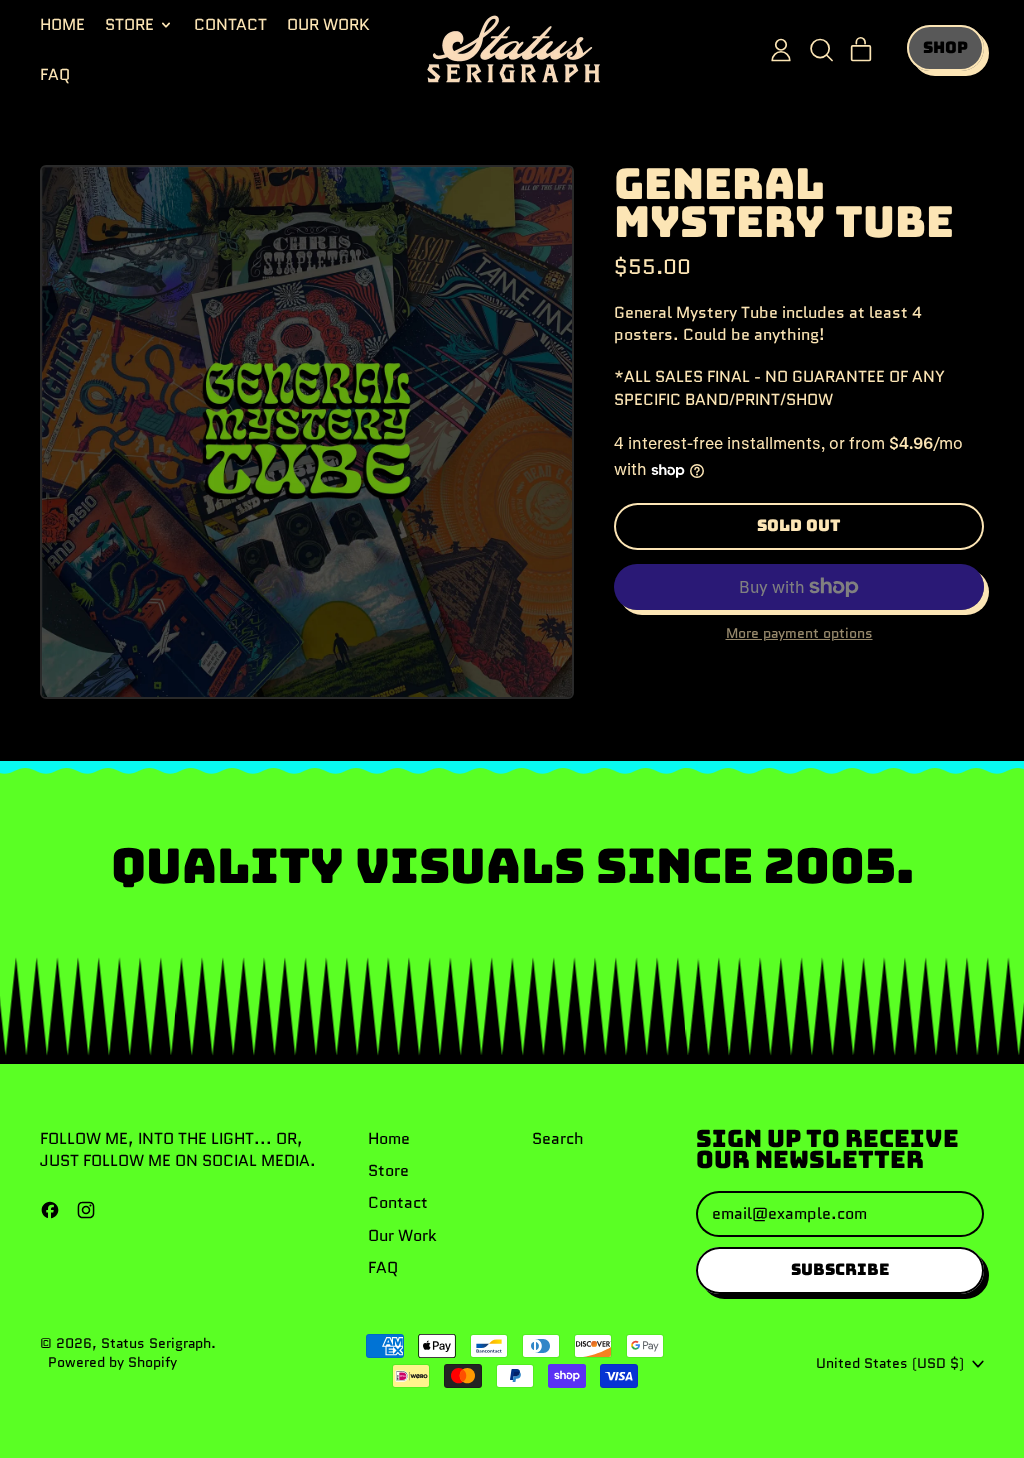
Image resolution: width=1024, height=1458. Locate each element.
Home (62, 24)
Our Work (328, 24)
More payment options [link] (799, 633)
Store (388, 1170)
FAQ (55, 74)
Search (558, 1138)
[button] (821, 50)
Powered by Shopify (112, 1362)
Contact (230, 24)
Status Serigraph (156, 1343)
